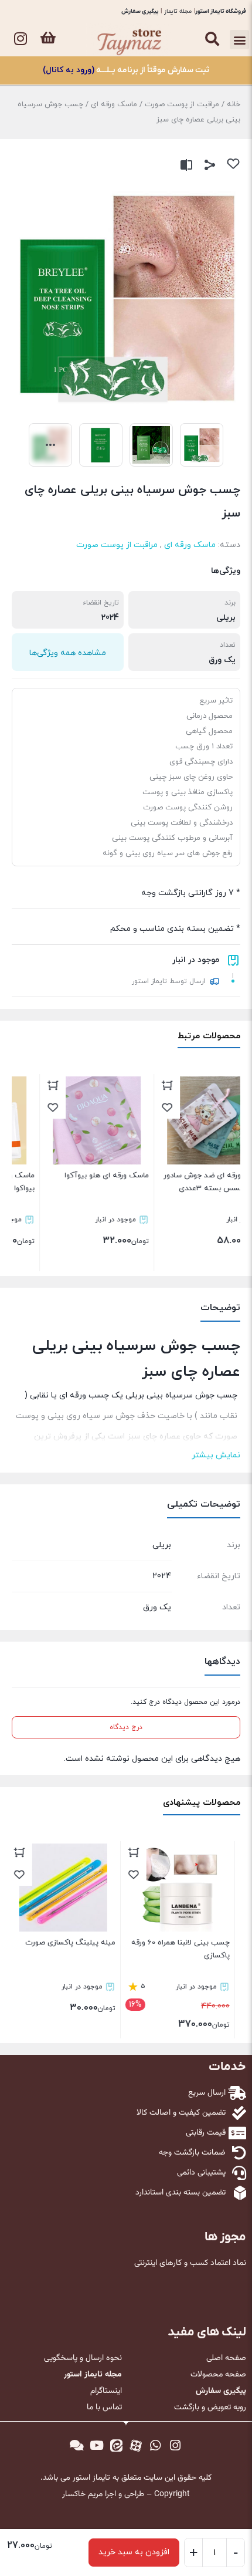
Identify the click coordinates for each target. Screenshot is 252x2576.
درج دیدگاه (126, 1727)
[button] (239, 40)
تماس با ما (104, 2408)
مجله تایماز (178, 11)
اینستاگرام (106, 2391)
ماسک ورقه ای (114, 104)
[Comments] (77, 2446)
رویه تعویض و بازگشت (210, 2408)
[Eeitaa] (116, 2446)
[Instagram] (21, 39)
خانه (234, 104)
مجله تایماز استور (93, 2375)
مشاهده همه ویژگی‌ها (68, 653)
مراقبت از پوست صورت (182, 104)
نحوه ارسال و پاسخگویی (83, 2358)
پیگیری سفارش (140, 11)
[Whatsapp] (156, 2446)
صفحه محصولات (218, 2375)
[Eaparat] (136, 2446)
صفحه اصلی (226, 2358)
